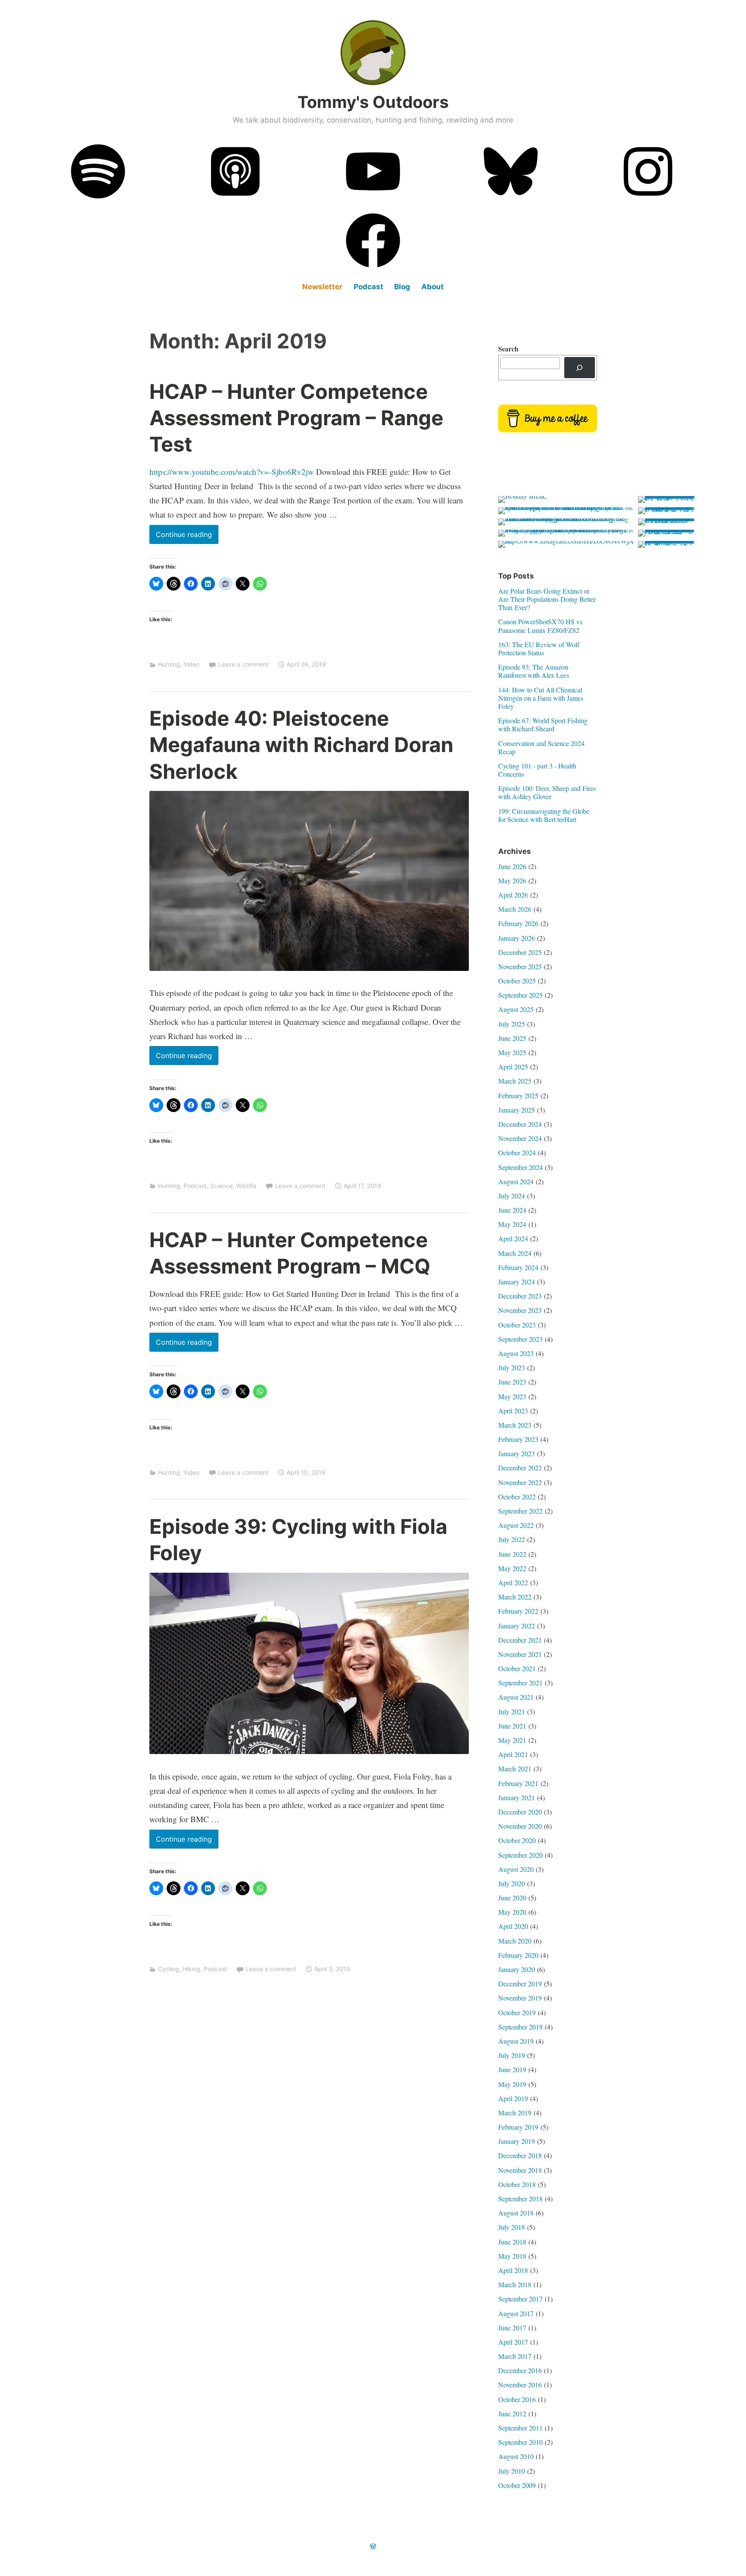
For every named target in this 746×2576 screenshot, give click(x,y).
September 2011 (520, 2428)
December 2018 (520, 2155)
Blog (402, 287)
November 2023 (520, 1310)
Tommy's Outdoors (373, 102)
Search (508, 349)
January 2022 (517, 1626)
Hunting (169, 664)
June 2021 (512, 1726)
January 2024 (517, 1282)
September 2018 (520, 2198)
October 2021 (517, 1668)
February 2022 (518, 1611)
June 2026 (512, 866)
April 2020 (513, 1926)
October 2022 (517, 1497)
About (433, 287)
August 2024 (516, 1181)
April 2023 (513, 1411)
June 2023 (512, 1382)
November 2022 (520, 1482)
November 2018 (520, 2170)
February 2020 (518, 1955)
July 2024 (512, 1196)
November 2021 (520, 1654)
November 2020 (520, 1826)
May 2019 (512, 2084)
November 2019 (520, 1998)
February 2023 (518, 1439)
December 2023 (520, 1296)
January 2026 (517, 938)
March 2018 (515, 2284)
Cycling (169, 1969)
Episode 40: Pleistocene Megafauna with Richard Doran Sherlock (301, 744)
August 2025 (516, 1009)
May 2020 (512, 1912)
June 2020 (512, 1898)
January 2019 (517, 2141)
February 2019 (518, 2127)
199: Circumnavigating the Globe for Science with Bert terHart (544, 815)
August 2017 (516, 2313)
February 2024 (518, 1267)
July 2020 (512, 1883)
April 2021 (513, 1754)
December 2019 (520, 1983)
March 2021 (515, 1768)
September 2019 (520, 2027)
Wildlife (246, 1186)
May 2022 (512, 1568)
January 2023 (517, 1453)
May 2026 (512, 880)
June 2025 (512, 1038)
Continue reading (187, 537)
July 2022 (512, 1539)
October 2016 (517, 2399)
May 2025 (512, 1052)
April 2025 (513, 1067)
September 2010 (520, 2442)
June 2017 (512, 2328)
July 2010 (512, 2471)
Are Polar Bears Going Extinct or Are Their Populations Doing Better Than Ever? (547, 599)
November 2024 (520, 1138)
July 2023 (512, 1367)
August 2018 (516, 2213)
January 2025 (517, 1110)
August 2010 (516, 2456)
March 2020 (515, 1941)
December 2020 (520, 1812)
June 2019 (512, 2069)
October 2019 (517, 2012)
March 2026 (515, 909)
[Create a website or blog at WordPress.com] (373, 2546)
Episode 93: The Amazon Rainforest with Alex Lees (534, 671)
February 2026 (518, 923)
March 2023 (515, 1425)
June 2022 (512, 1554)
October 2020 (517, 1840)
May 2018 (512, 2256)
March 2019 (515, 2113)
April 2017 (513, 2342)
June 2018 (512, 2242)
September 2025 (520, 995)
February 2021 (518, 1783)
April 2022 (513, 1582)
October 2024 (517, 1152)
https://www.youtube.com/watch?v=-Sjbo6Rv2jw (232, 472)
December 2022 (520, 1468)
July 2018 (512, 2227)
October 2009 (517, 2485)
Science (221, 1186)
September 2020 (520, 1855)
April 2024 (513, 1238)
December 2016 (520, 2370)
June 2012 (512, 2413)
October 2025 (517, 981)
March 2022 (515, 1597)
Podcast (368, 287)
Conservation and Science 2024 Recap (541, 747)
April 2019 (513, 2098)
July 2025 (512, 1024)
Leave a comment (243, 664)
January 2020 (517, 1969)
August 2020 (516, 1869)
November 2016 (520, 2385)
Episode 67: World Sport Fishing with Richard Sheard (543, 724)
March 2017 (515, 2356)
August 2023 (516, 1353)
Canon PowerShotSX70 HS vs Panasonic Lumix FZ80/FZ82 (540, 626)
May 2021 (512, 1740)
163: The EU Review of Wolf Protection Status (539, 648)
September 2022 (520, 1511)
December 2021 (520, 1640)
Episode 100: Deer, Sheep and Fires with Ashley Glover (547, 792)
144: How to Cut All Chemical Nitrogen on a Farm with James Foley (541, 698)
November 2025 (520, 966)
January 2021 (517, 1797)
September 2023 (520, 1339)
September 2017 (520, 2299)
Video (191, 664)
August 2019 (516, 2041)
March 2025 (515, 1081)
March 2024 (515, 1253)
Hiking (191, 1969)
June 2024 (512, 1210)
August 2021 (516, 1697)
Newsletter (322, 287)
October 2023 (517, 1325)
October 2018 (517, 2184)
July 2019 (512, 2055)
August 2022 (516, 1525)
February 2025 (518, 1095)
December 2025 (520, 952)
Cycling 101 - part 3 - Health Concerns (537, 770)
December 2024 (520, 1124)
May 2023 (512, 1396)
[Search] (580, 368)
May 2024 (512, 1224)
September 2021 (520, 1683)
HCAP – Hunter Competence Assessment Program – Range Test (296, 418)
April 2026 (513, 895)
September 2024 (520, 1167)
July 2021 (512, 1712)
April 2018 (513, 2270)
